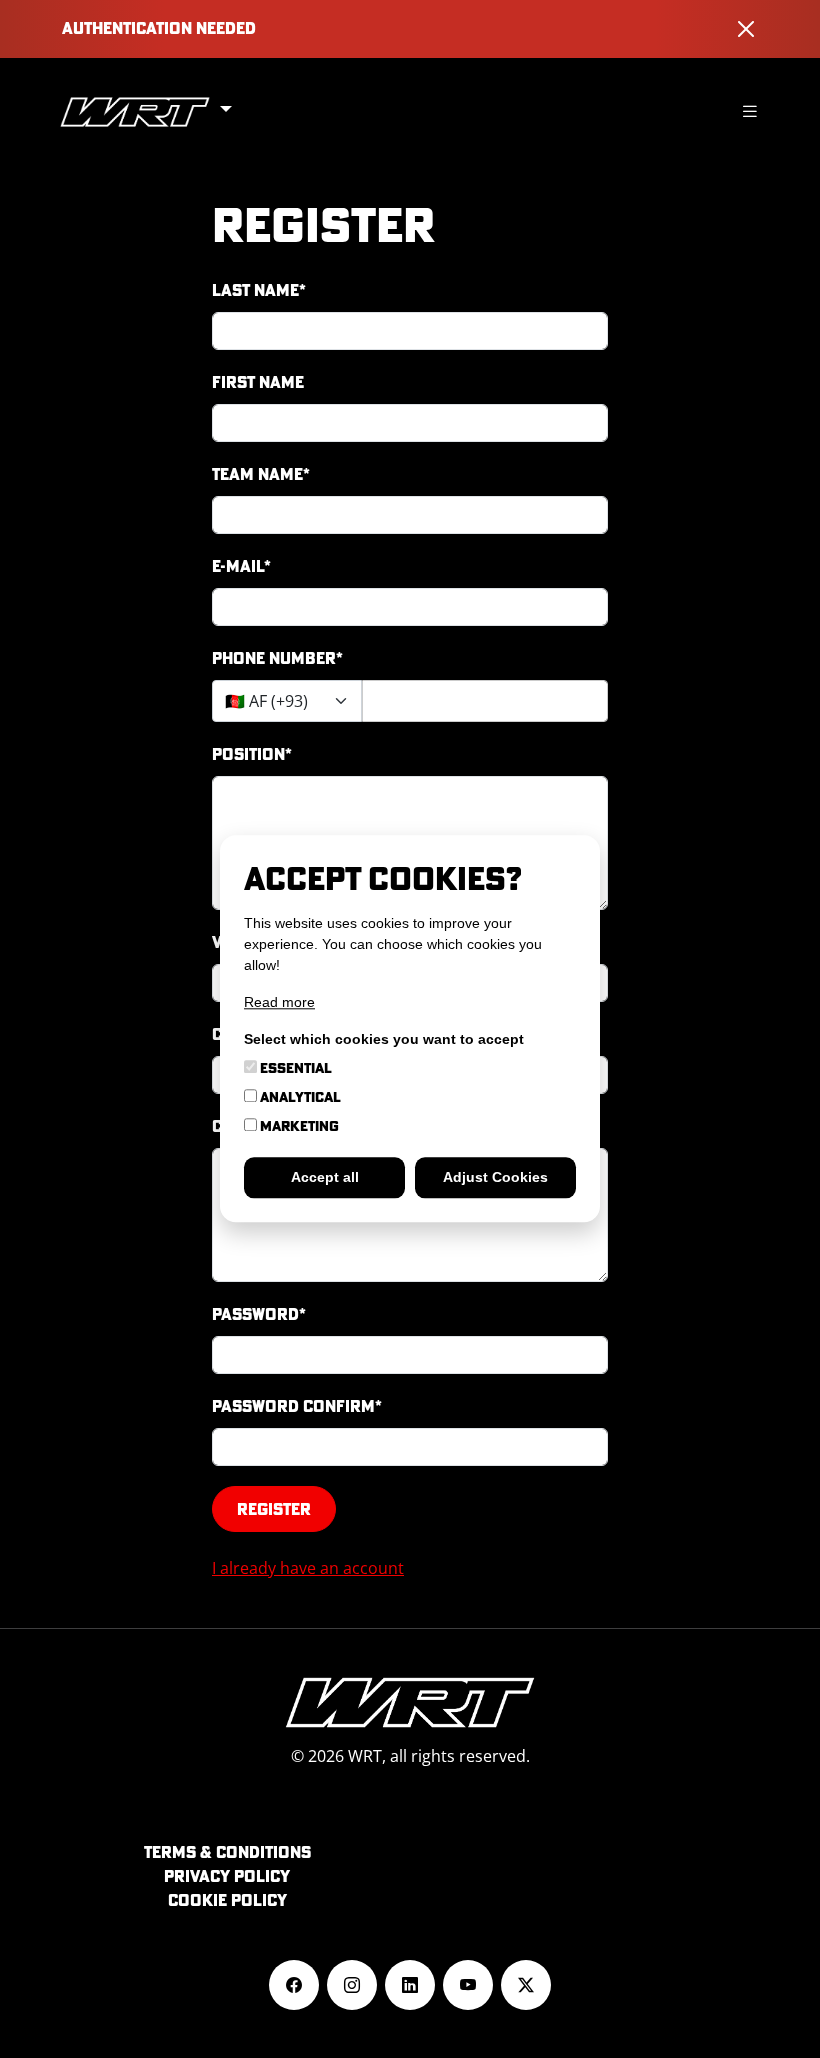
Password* (259, 1314)
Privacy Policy (227, 1876)
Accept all (325, 1178)
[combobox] (287, 701)
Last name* (259, 290)
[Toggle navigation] (750, 111)
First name (258, 382)
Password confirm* (297, 1406)
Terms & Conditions (227, 1852)
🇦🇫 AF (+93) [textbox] (266, 701)
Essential (294, 1069)
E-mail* (241, 566)
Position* (252, 754)
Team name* (261, 474)
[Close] (746, 29)
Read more (279, 1003)
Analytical (299, 1098)
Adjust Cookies (495, 1178)
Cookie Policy (227, 1900)
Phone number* (277, 658)
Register (274, 1509)
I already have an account (308, 1568)
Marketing (298, 1127)
